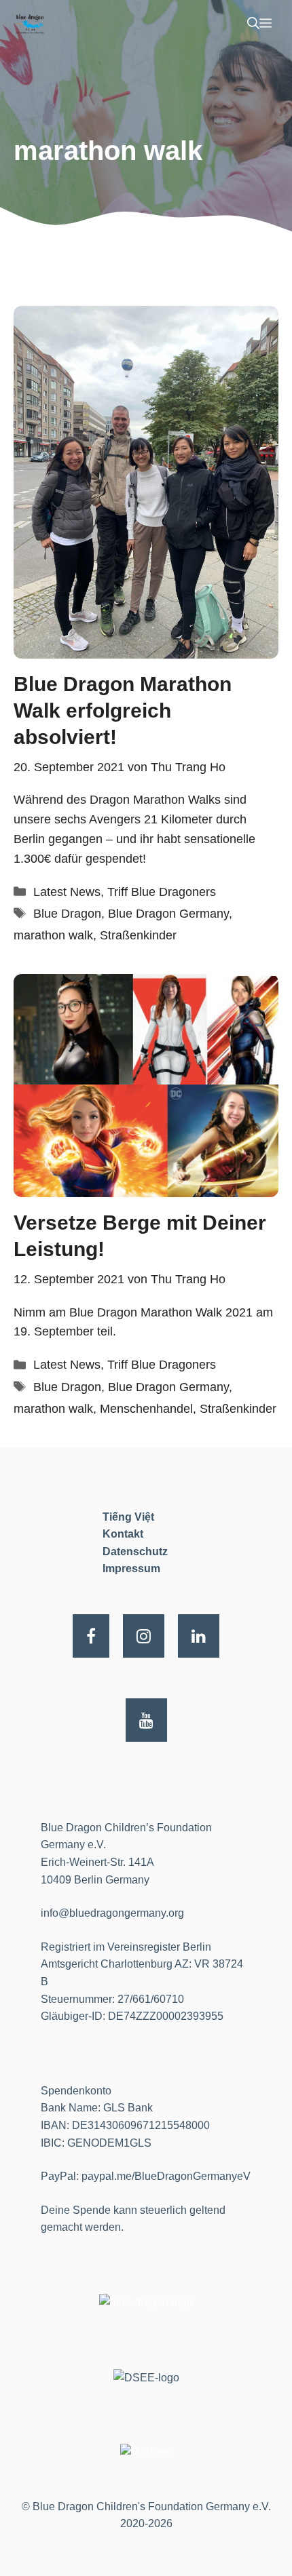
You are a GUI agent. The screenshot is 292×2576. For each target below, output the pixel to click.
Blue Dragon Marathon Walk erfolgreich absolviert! (123, 710)
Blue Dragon (67, 914)
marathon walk (53, 935)
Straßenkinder (138, 935)
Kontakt (123, 1534)
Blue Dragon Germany (168, 914)
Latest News (67, 892)
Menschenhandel (146, 1409)
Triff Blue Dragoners (162, 892)
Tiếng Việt (128, 1517)
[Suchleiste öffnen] (253, 24)
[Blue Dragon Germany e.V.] (30, 24)
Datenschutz (135, 1552)
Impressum (131, 1568)
